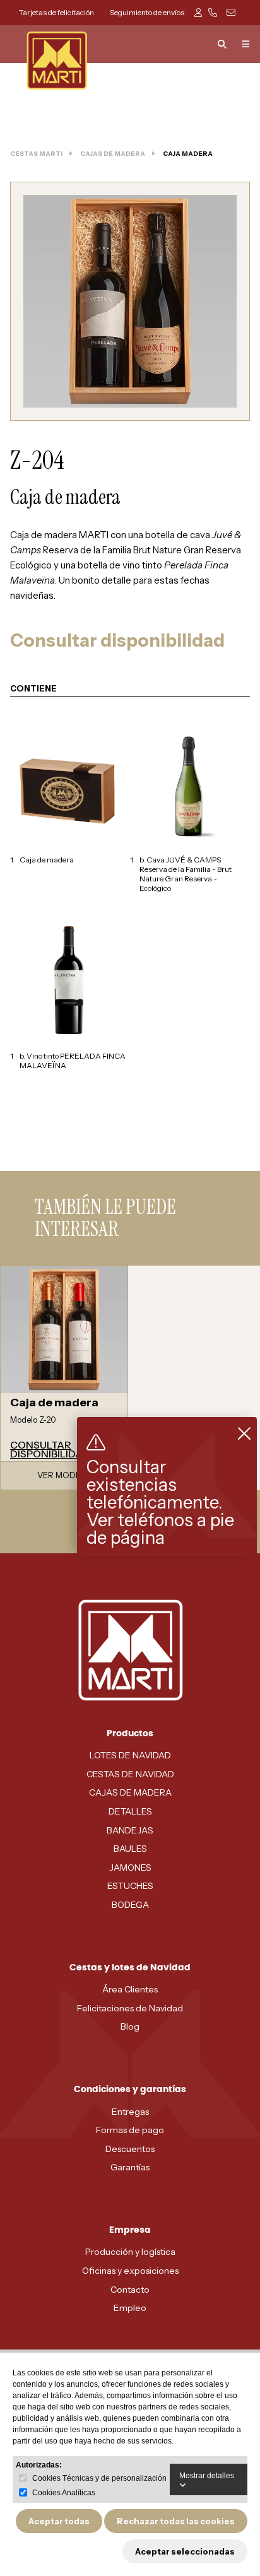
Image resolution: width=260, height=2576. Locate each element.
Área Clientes (130, 1989)
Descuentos (130, 2149)
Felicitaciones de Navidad (130, 2008)
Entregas (130, 2112)
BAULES (130, 1849)
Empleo (130, 2308)
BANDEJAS (130, 1830)
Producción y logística (130, 2252)
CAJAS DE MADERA (130, 1792)
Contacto (130, 2290)
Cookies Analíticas (64, 2493)
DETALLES (130, 1811)
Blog (130, 2026)
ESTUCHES (130, 1886)
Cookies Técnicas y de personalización (99, 2478)
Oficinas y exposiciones (130, 2271)
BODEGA (130, 1905)
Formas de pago (130, 2130)
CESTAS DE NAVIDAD (130, 1774)
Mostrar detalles (207, 2476)
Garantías (130, 2167)
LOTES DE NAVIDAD (130, 1755)
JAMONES (130, 1867)
